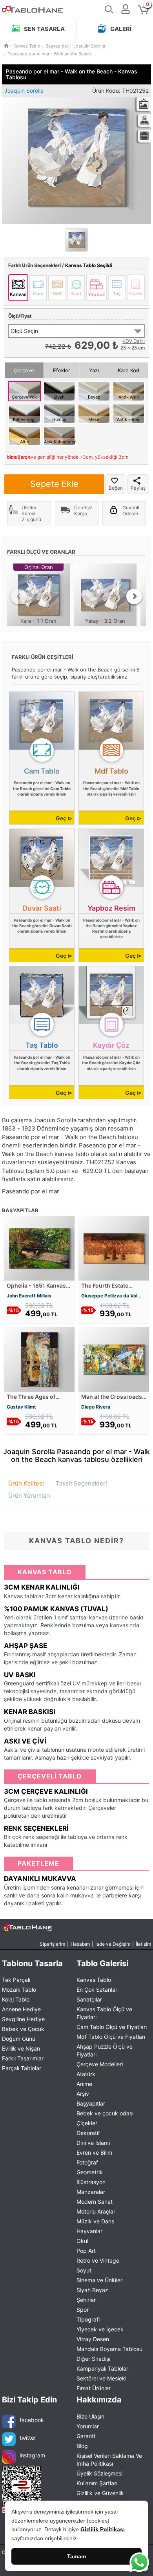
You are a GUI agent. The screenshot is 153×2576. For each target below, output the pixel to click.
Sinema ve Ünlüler (99, 2280)
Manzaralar (91, 2192)
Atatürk (86, 2074)
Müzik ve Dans (95, 2221)
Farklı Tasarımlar (23, 2058)
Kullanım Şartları (97, 2483)
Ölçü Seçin (24, 331)
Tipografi (88, 2319)
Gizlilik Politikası (103, 2529)
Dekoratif (88, 2133)
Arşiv (83, 2094)
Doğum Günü (19, 2039)
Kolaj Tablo (16, 1999)
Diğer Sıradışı (93, 2359)
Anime (84, 2084)
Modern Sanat (95, 2202)
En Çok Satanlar (97, 1990)
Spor (83, 2310)
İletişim (143, 1944)
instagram (32, 2455)
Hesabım (80, 1944)
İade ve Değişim (113, 1944)
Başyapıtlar (91, 2103)
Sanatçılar (89, 1999)
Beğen (116, 488)
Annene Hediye (21, 2009)
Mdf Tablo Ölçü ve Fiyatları (111, 2037)
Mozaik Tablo (19, 1990)
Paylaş (138, 488)
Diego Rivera (96, 1407)
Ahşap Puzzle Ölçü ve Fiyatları (105, 2050)
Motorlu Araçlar (96, 2211)
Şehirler (86, 2300)
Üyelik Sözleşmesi (99, 2473)
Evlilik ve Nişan (21, 2048)
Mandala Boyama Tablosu (109, 2349)
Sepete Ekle (54, 484)
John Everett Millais (29, 1296)
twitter (28, 2438)
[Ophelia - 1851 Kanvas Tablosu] (39, 1248)
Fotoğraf (87, 2162)
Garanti (86, 2436)
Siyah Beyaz (92, 2290)
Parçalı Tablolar (22, 2068)
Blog (82, 2446)
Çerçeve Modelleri (100, 2064)
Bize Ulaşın (90, 2416)
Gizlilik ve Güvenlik (100, 2493)
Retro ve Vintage (98, 2260)
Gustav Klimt (21, 1407)
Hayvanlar (89, 2231)
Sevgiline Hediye (23, 2019)
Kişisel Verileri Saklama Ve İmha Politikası (109, 2460)
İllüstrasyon (91, 2182)
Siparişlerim (52, 1944)
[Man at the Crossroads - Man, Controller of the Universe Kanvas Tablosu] (114, 1359)
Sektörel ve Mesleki (101, 2378)
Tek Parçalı (16, 1980)
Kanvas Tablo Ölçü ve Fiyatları (104, 2013)
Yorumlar (88, 2426)
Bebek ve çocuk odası (105, 2113)
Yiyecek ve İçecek (100, 2329)
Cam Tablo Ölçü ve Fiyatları (112, 2027)
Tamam (76, 2556)
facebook (32, 2420)
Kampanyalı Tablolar (102, 2368)
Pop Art (86, 2251)
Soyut (84, 2270)
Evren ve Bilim (94, 2152)
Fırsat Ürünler (94, 2388)
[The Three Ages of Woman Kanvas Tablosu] (39, 1359)
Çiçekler (87, 2123)
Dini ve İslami (93, 2143)
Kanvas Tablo (94, 1980)
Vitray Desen (93, 2339)
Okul (82, 2241)
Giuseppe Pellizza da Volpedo (114, 1296)
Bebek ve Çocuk (23, 2029)
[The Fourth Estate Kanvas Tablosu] (114, 1248)
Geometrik (90, 2172)
